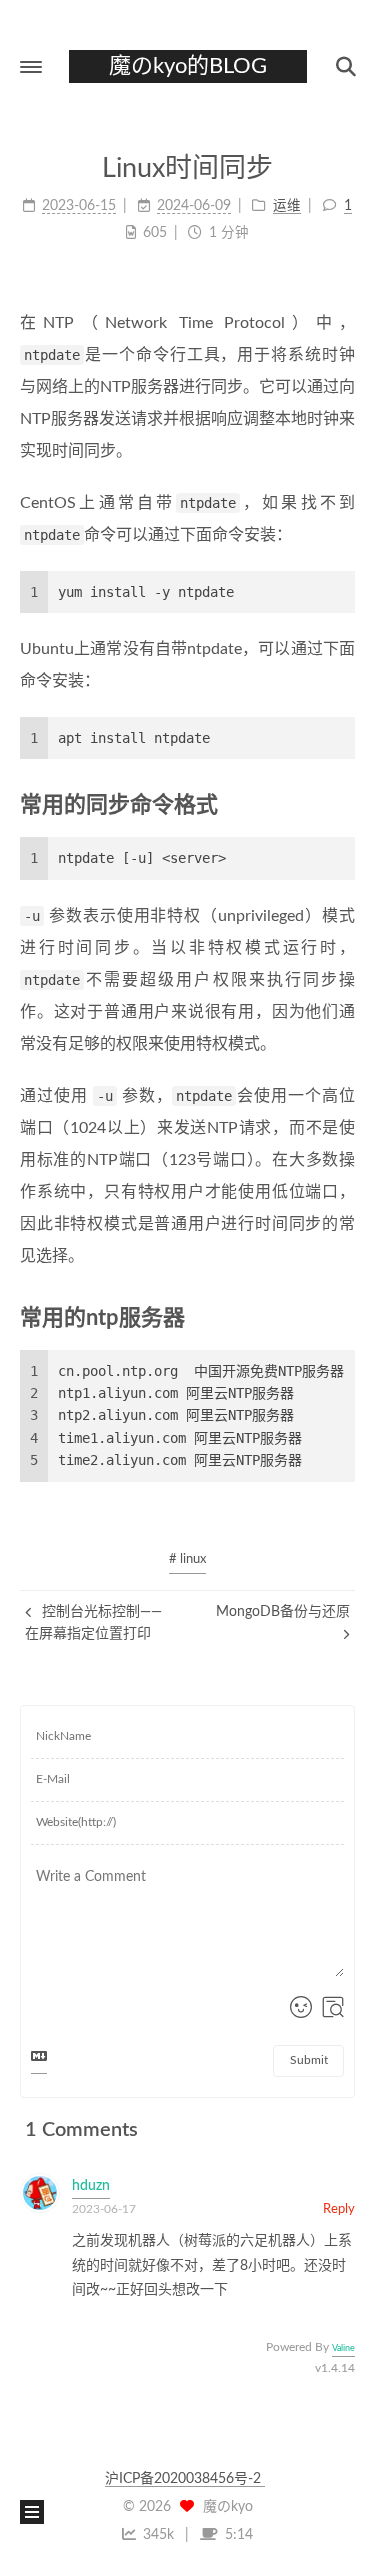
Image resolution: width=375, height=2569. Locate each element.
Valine (343, 2348)
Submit (309, 2060)
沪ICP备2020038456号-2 (185, 2479)
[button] (31, 67)
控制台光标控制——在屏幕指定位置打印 (93, 1623)
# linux (187, 1559)
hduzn (91, 2186)
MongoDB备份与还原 (283, 1612)
